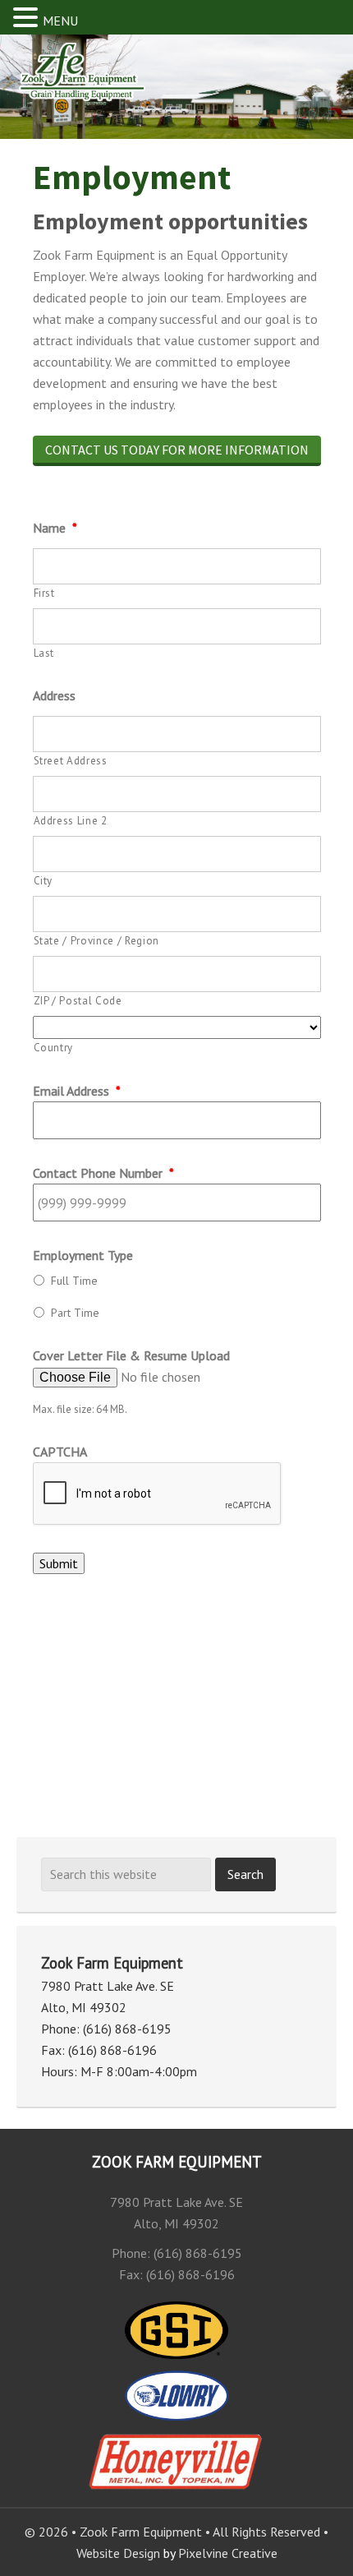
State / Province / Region (97, 941)
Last (44, 653)
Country (54, 1048)
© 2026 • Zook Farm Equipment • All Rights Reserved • (176, 2532)
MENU (60, 21)
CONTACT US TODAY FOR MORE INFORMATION (177, 450)
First (44, 593)
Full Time (74, 1281)
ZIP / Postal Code (78, 1001)
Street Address (71, 761)
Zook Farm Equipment (102, 81)
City (44, 881)
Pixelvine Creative (228, 2553)
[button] (28, 18)
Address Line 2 (71, 821)
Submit (59, 1563)
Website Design (118, 2553)
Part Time (75, 1313)
